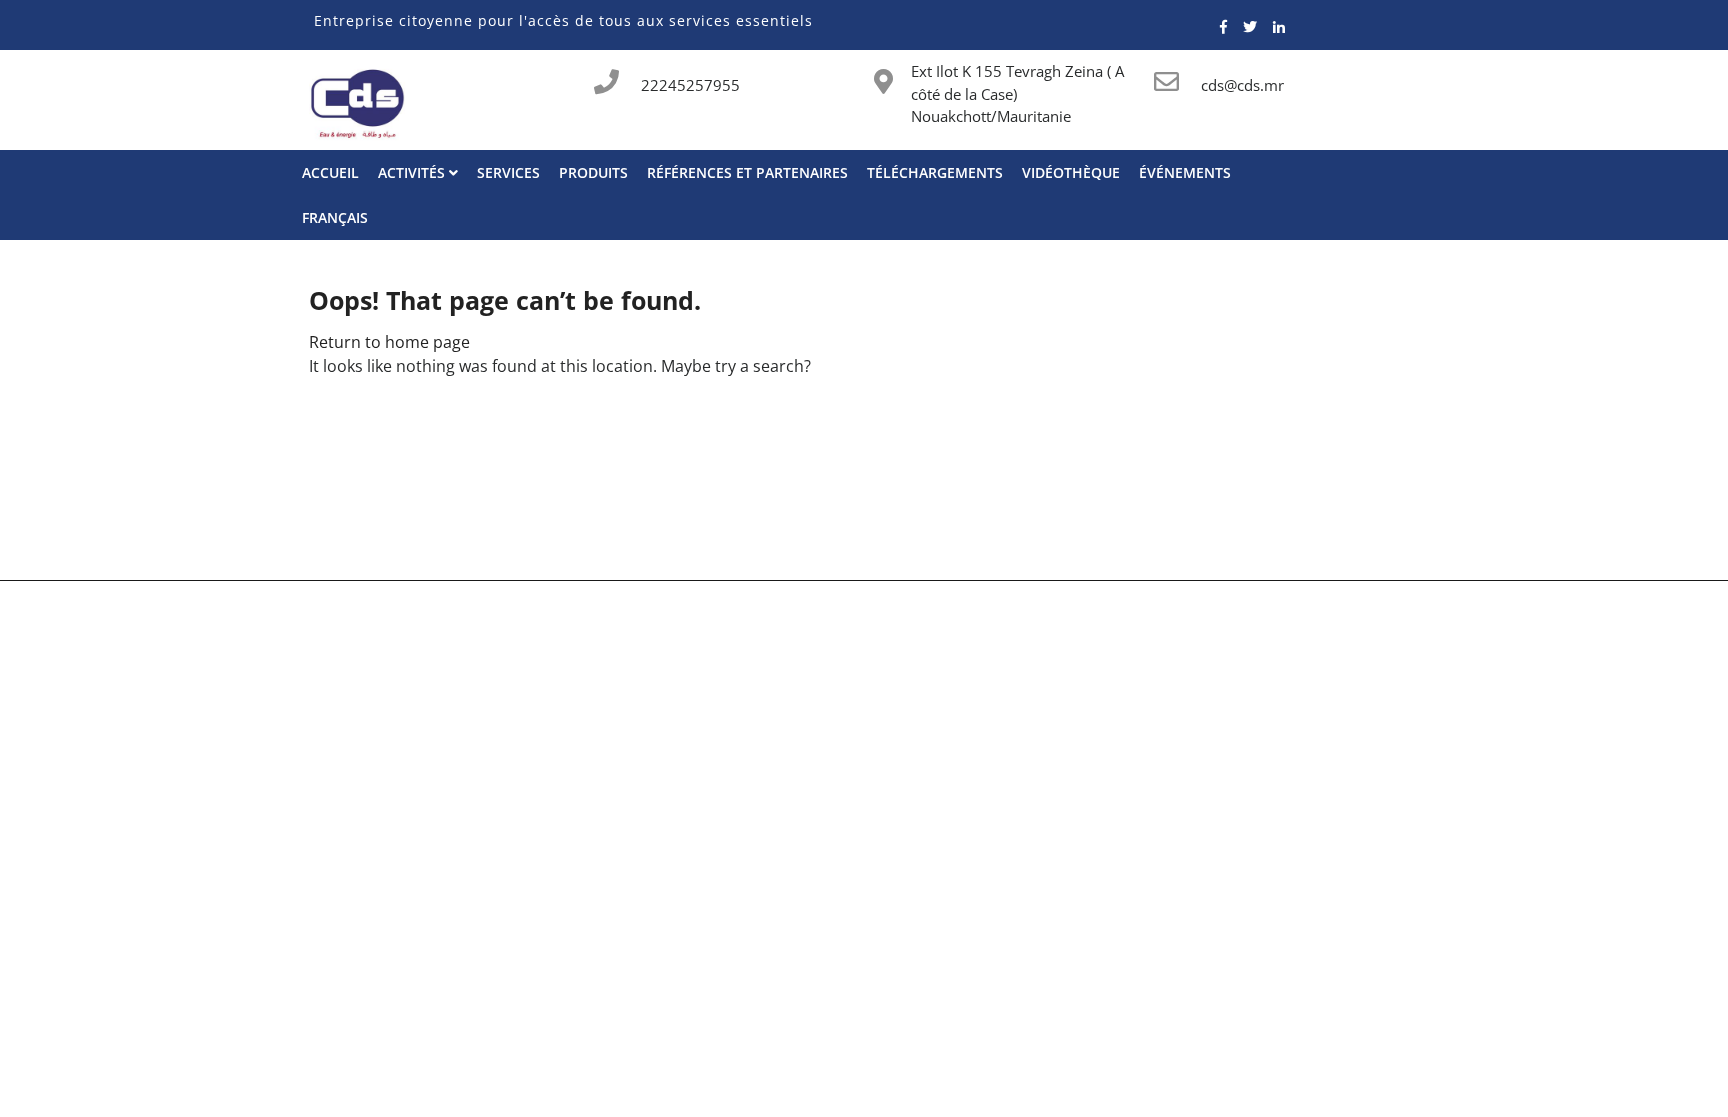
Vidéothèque (1071, 172)
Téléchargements (935, 172)
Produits (593, 172)
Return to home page (389, 342)
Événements (1185, 172)
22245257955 (690, 85)
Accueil (330, 172)
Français (335, 217)
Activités (413, 172)
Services (508, 172)
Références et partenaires (747, 172)
